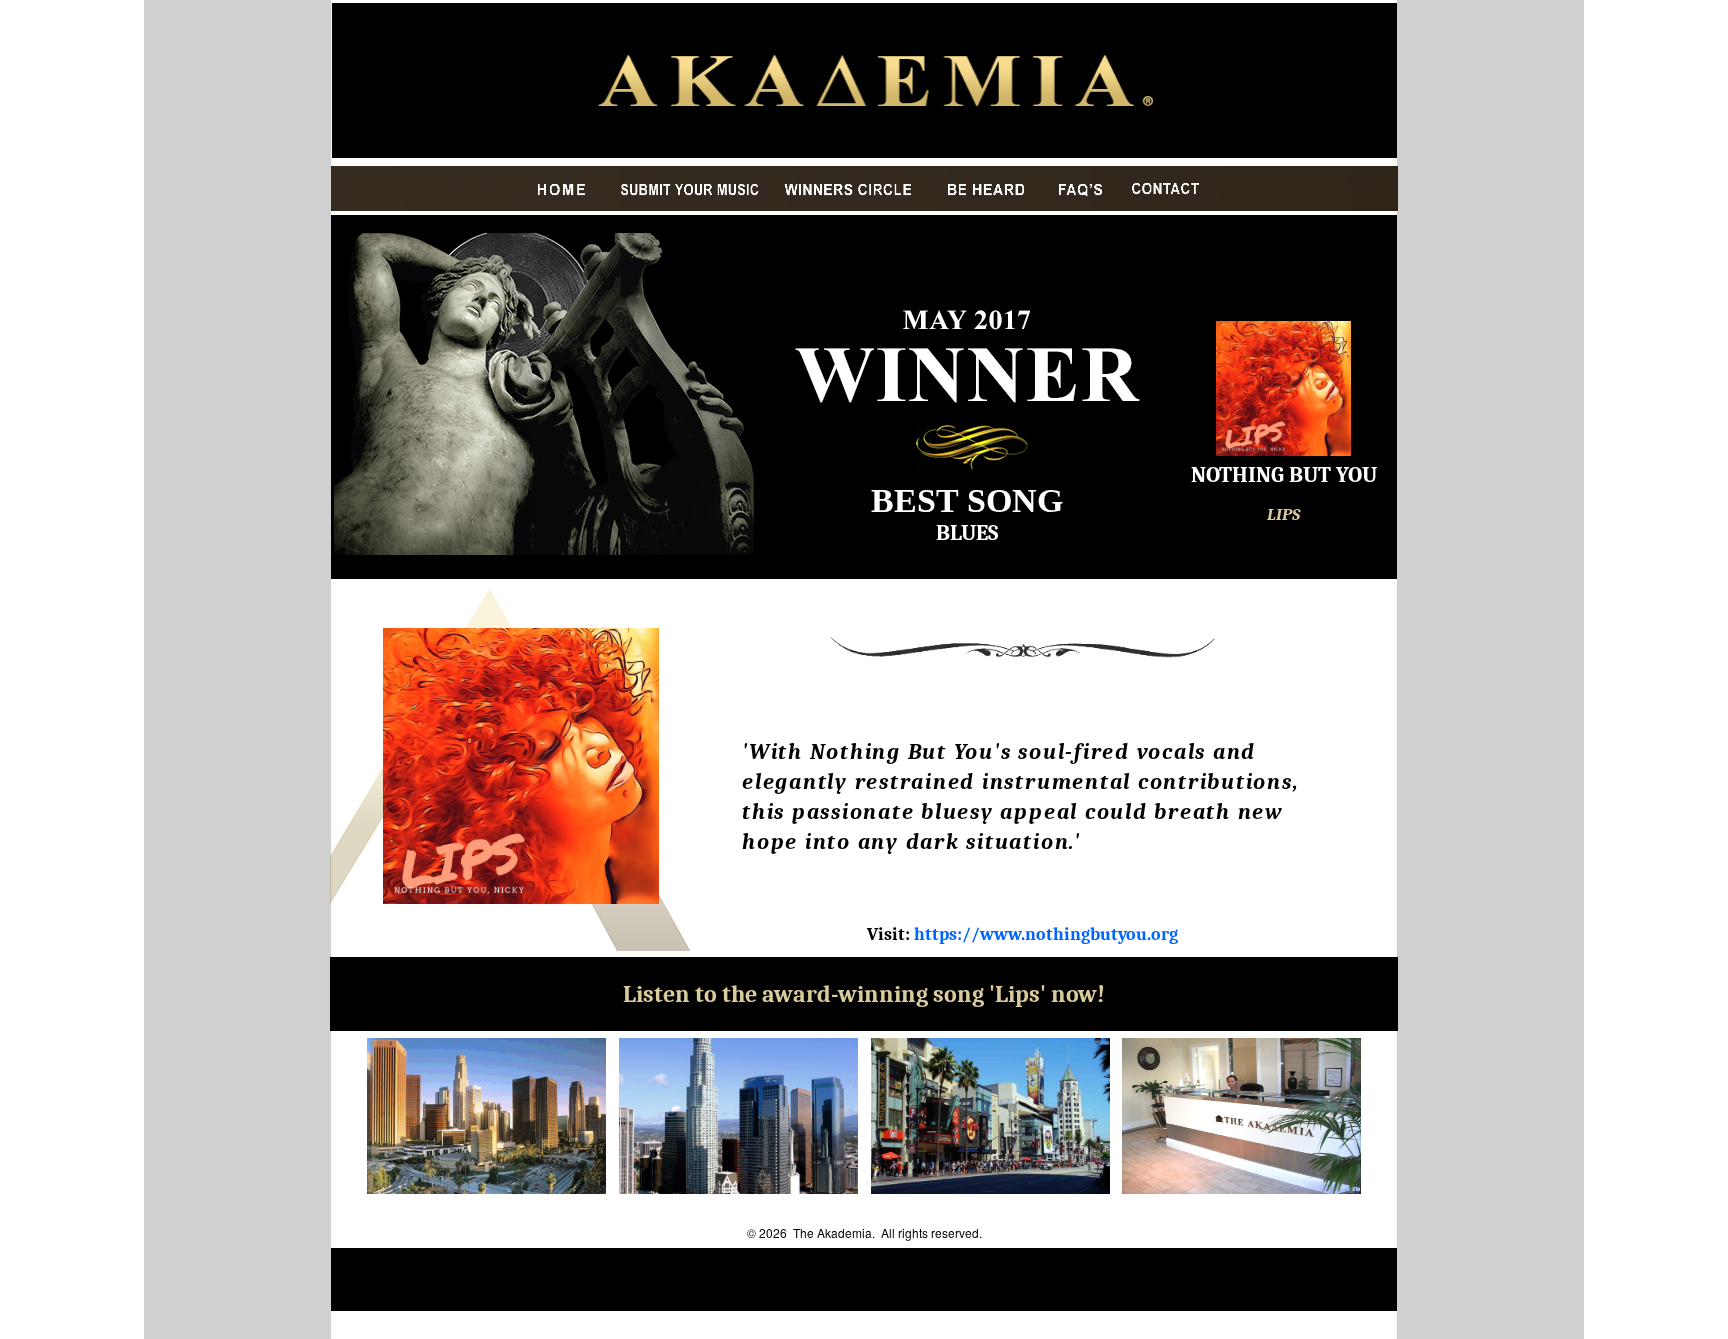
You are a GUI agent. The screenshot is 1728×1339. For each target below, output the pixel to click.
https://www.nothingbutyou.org (1046, 934)
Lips (1017, 994)
